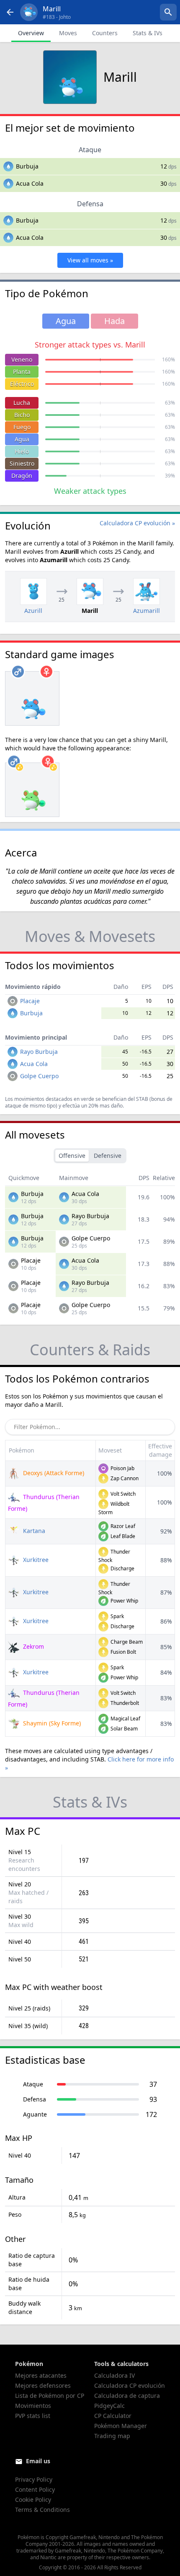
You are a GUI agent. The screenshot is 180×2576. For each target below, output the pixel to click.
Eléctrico (22, 384)
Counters (105, 33)
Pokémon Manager (121, 2426)
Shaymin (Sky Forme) (51, 1723)
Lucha (22, 403)
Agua (22, 439)
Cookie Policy (33, 2499)
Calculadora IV (114, 2375)
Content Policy (35, 2489)
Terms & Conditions (42, 2510)
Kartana (33, 1531)
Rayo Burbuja (39, 1052)
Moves (68, 33)
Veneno (22, 359)
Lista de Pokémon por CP (50, 2396)
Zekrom (33, 1646)
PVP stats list (33, 2416)
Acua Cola (30, 183)
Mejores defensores (43, 2385)
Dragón (22, 476)
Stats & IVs (148, 33)
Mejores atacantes (41, 2375)
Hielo (22, 451)
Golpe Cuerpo (39, 1076)
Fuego (22, 427)
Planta (22, 372)
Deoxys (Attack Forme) (53, 1473)
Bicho (22, 415)
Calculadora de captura (127, 2396)
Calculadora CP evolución (130, 2385)
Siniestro (22, 463)
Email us (38, 2461)
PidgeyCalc (109, 2406)
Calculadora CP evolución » (137, 523)
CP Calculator (113, 2416)
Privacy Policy (34, 2479)
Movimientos (33, 2406)
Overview (31, 33)
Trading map (112, 2436)
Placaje (30, 1001)
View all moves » (90, 260)
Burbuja (27, 166)
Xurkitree (35, 1560)
